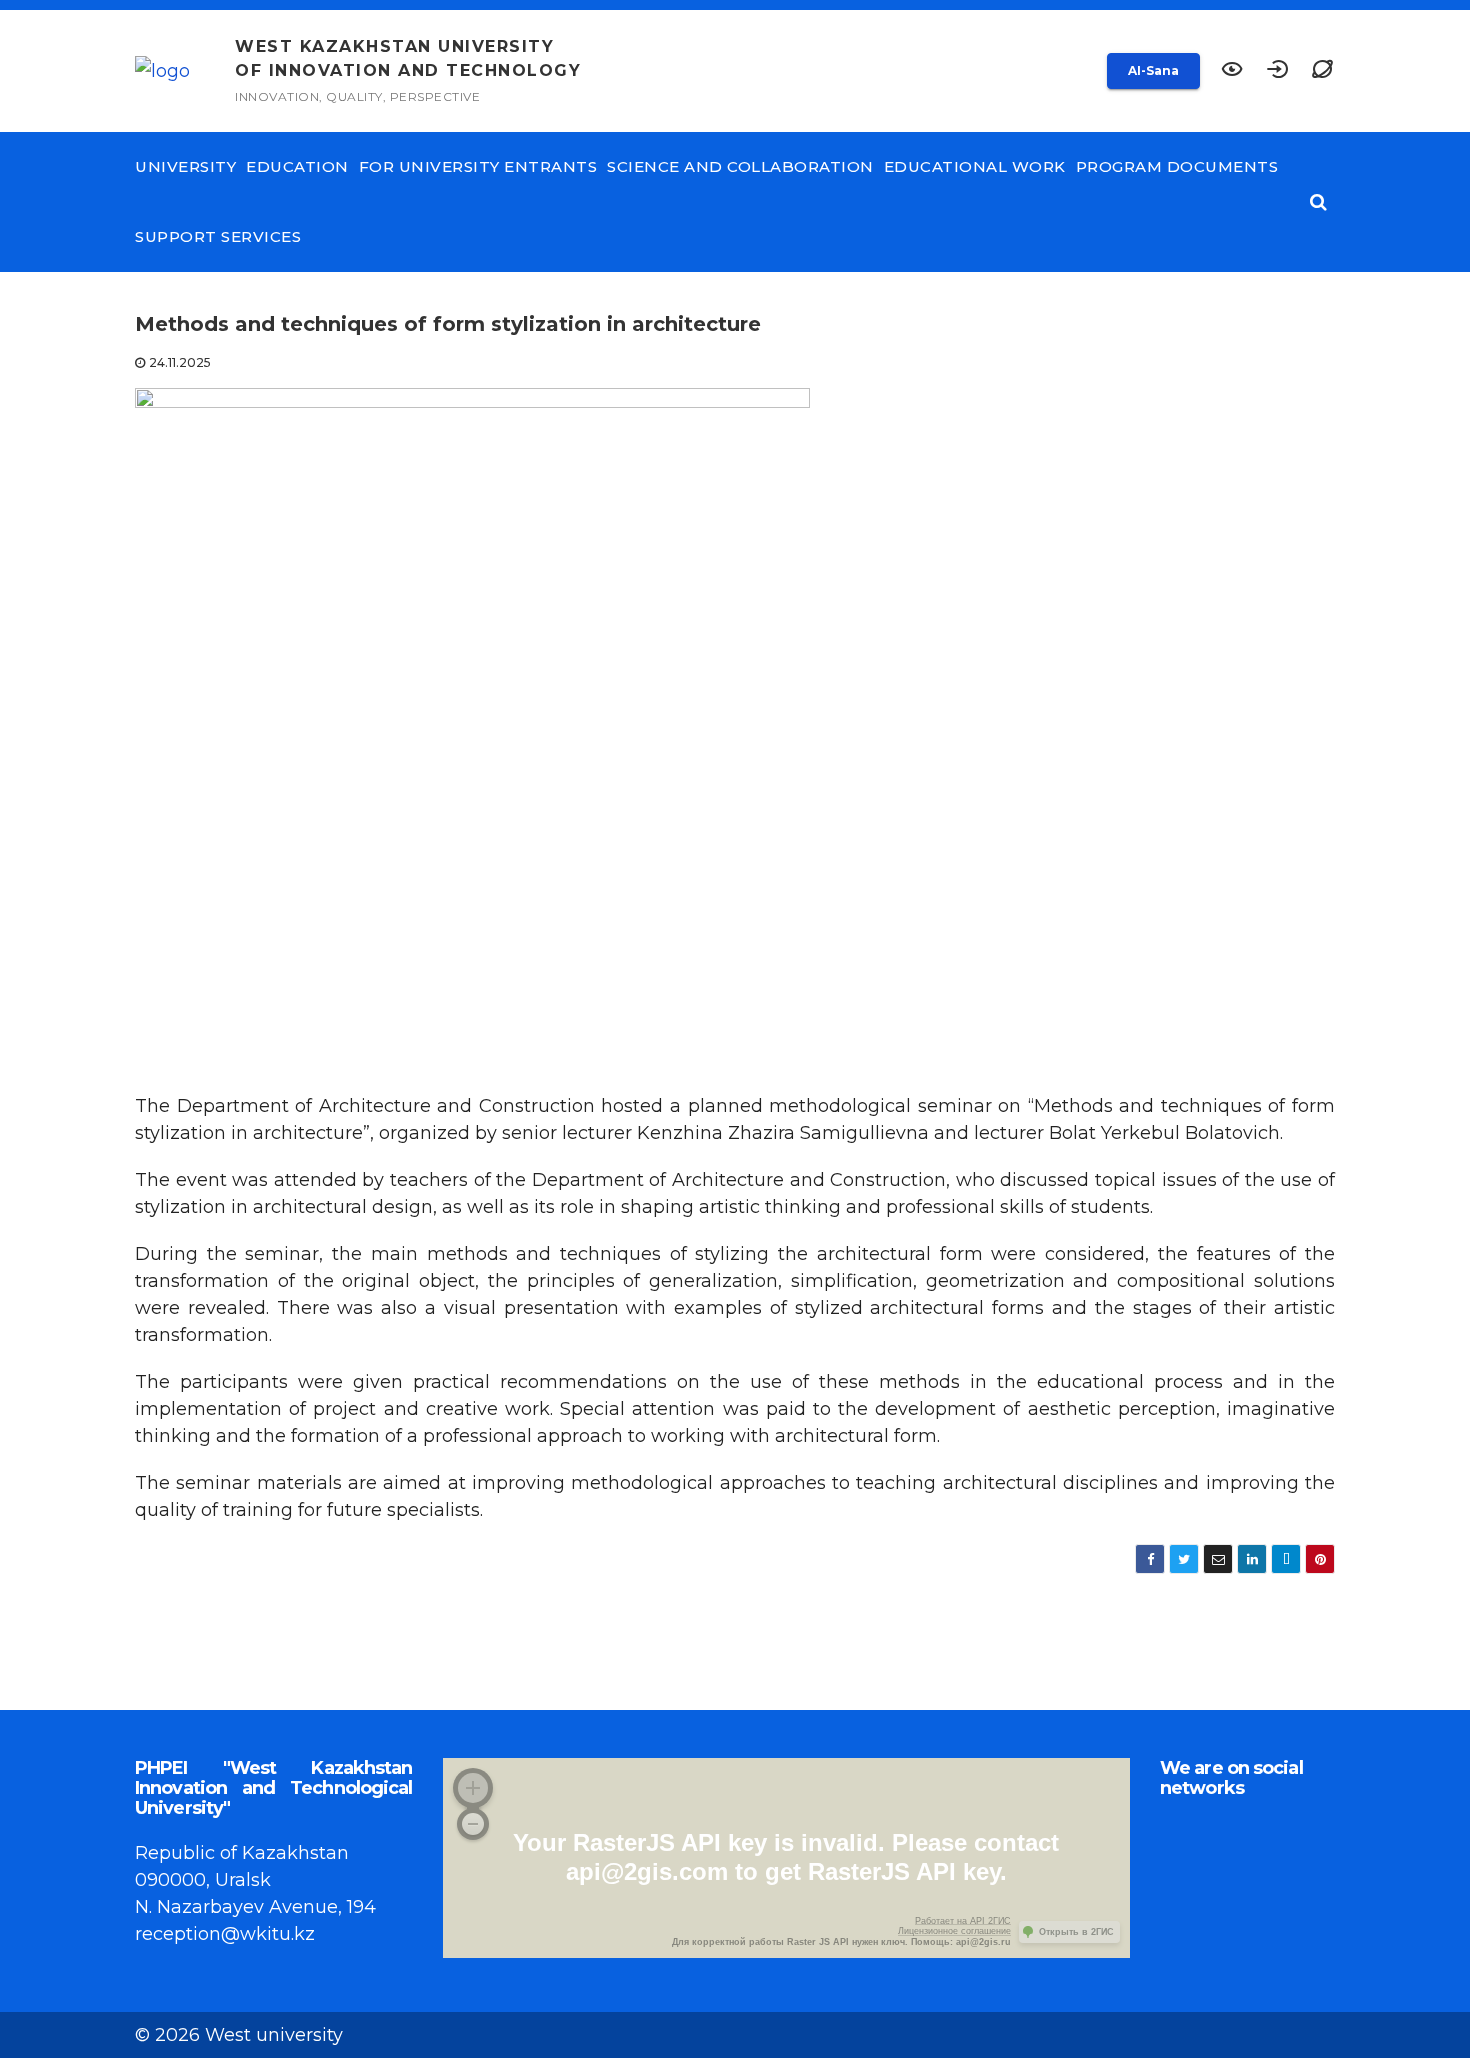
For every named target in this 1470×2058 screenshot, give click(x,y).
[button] (1322, 71)
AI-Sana (1153, 70)
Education (297, 166)
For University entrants (478, 166)
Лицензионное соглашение (954, 1931)
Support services (218, 236)
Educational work (975, 166)
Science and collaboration (740, 166)
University (185, 166)
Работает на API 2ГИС (963, 1921)
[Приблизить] (473, 1788)
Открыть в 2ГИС (1076, 1932)
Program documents (1177, 166)
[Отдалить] (473, 1824)
